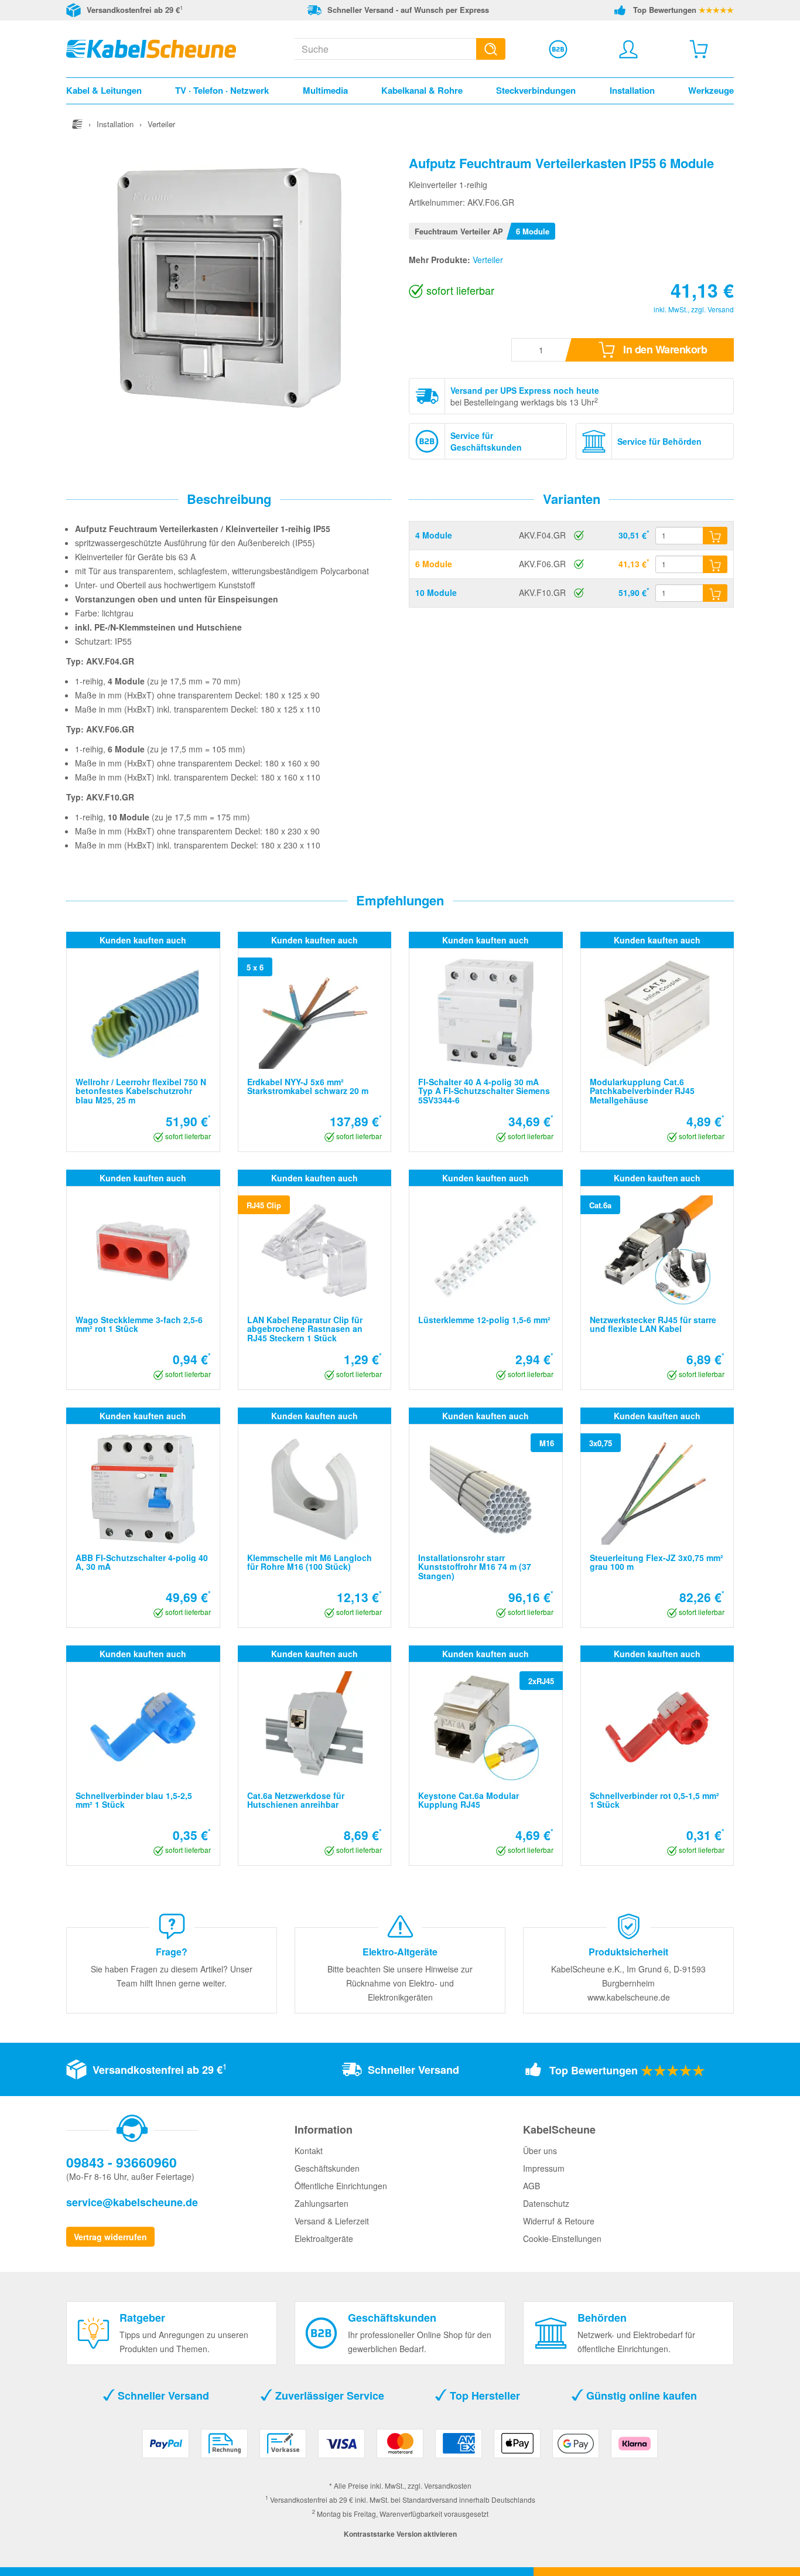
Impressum (544, 2168)
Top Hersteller (483, 2396)
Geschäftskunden (327, 2168)
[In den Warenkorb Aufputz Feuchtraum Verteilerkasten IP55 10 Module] (715, 593)
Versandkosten (448, 2485)
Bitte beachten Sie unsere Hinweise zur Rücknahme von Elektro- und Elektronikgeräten (400, 1983)
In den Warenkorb (664, 349)
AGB (531, 2186)
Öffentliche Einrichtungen (341, 2186)
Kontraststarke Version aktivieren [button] (400, 2534)
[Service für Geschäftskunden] (558, 49)
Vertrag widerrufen (110, 2237)
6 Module (434, 564)
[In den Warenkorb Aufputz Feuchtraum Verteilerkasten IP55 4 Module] (715, 536)
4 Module (434, 535)
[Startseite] (77, 124)
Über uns (540, 2151)
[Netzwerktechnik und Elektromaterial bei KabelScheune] (151, 47)
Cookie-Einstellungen (562, 2238)
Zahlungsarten (322, 2203)
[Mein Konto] (628, 49)
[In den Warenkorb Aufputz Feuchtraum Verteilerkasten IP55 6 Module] (715, 564)
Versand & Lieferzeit (332, 2221)
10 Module (436, 592)
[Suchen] (491, 49)
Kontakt (309, 2151)
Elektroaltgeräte (324, 2238)
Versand (721, 309)
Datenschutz (546, 2203)
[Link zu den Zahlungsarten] (400, 2448)
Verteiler (488, 260)
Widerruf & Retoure (559, 2221)
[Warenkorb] (699, 49)
